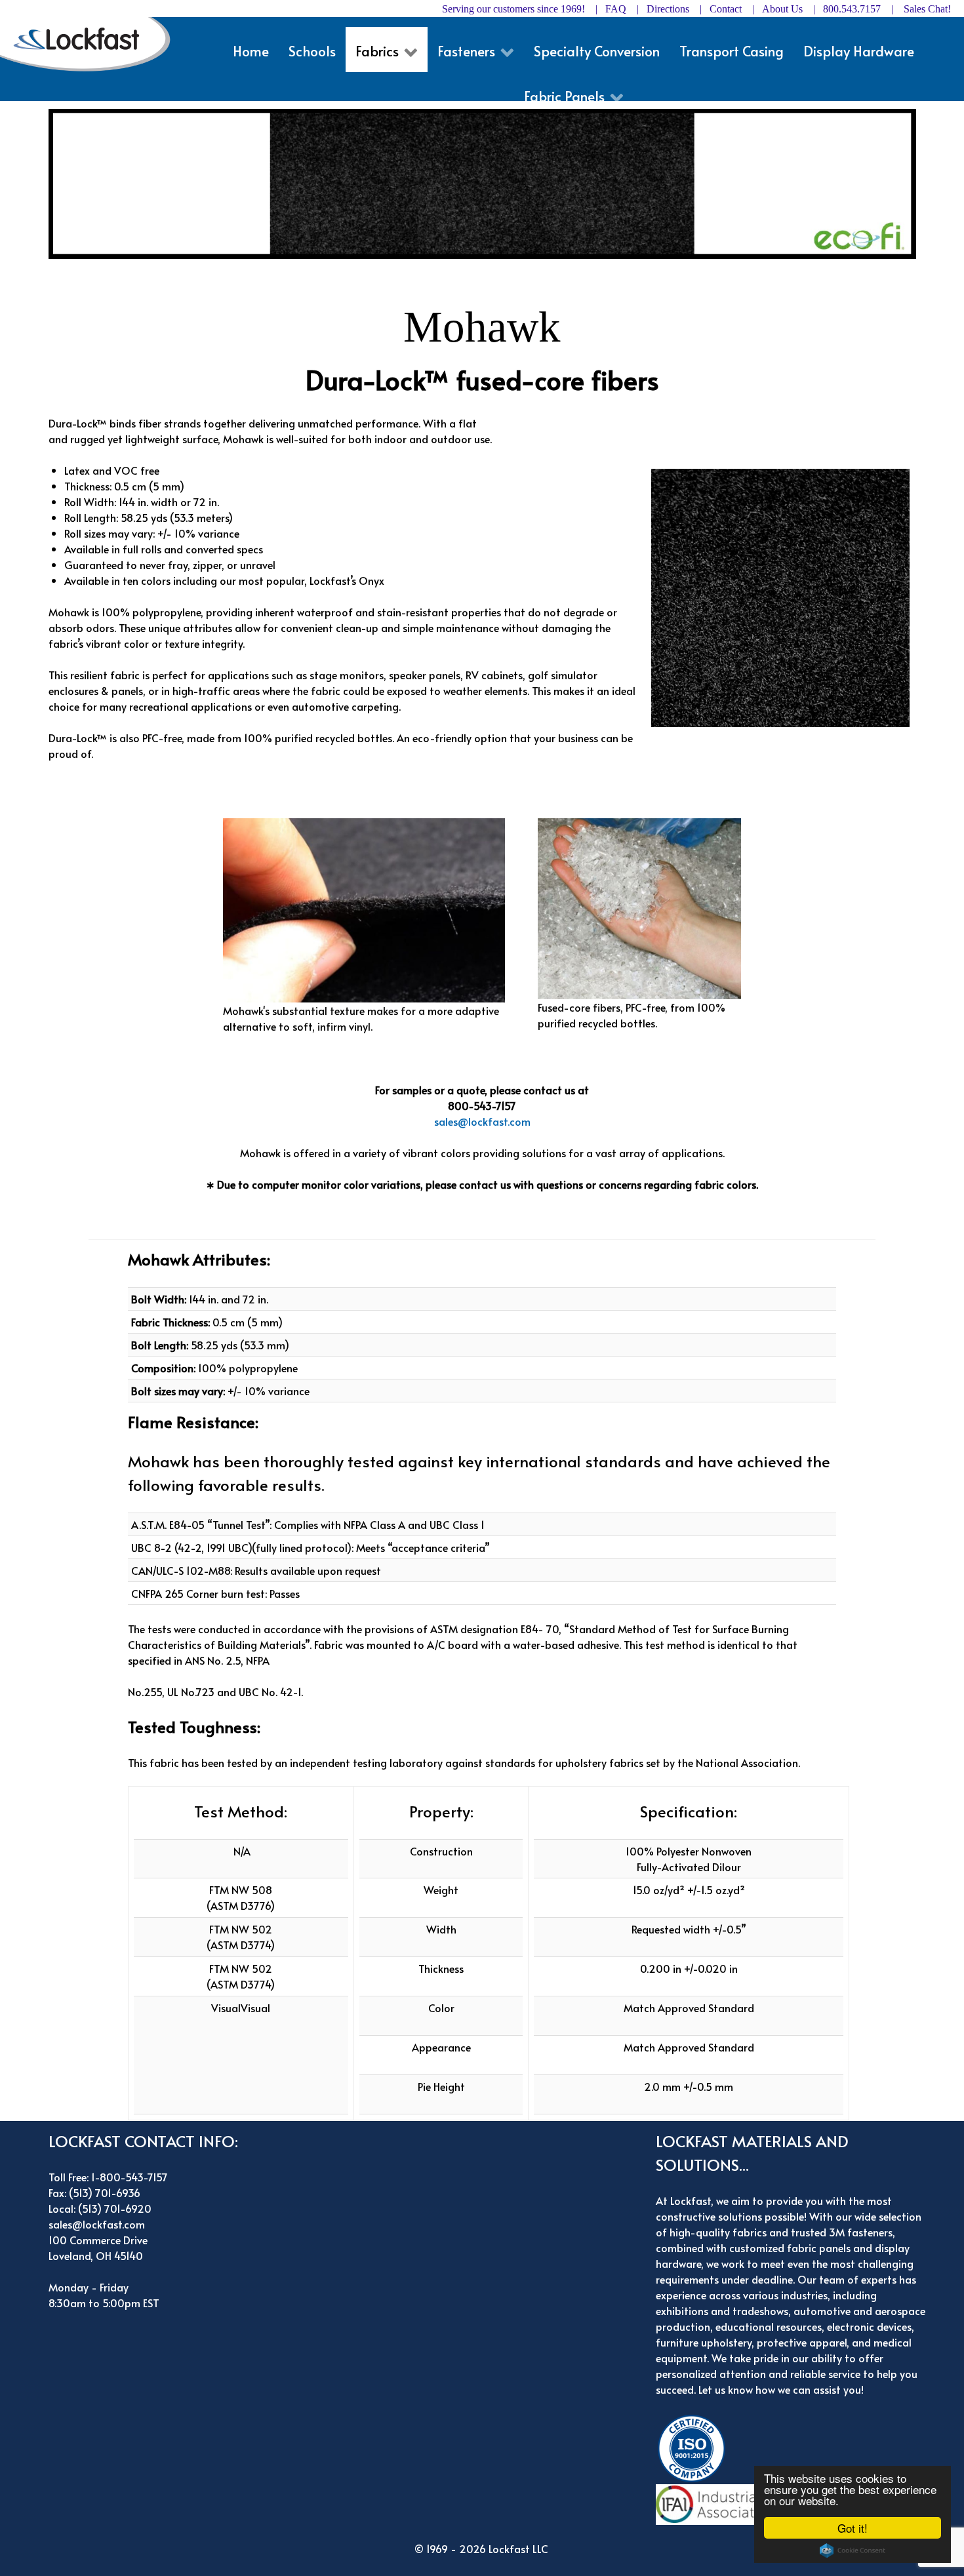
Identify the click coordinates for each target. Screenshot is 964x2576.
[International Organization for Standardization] (695, 2446)
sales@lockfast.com (482, 1121)
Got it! (853, 2528)
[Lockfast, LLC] (91, 44)
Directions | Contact (694, 9)
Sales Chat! (927, 9)
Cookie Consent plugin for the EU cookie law (853, 2550)
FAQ (616, 9)
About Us (782, 9)
